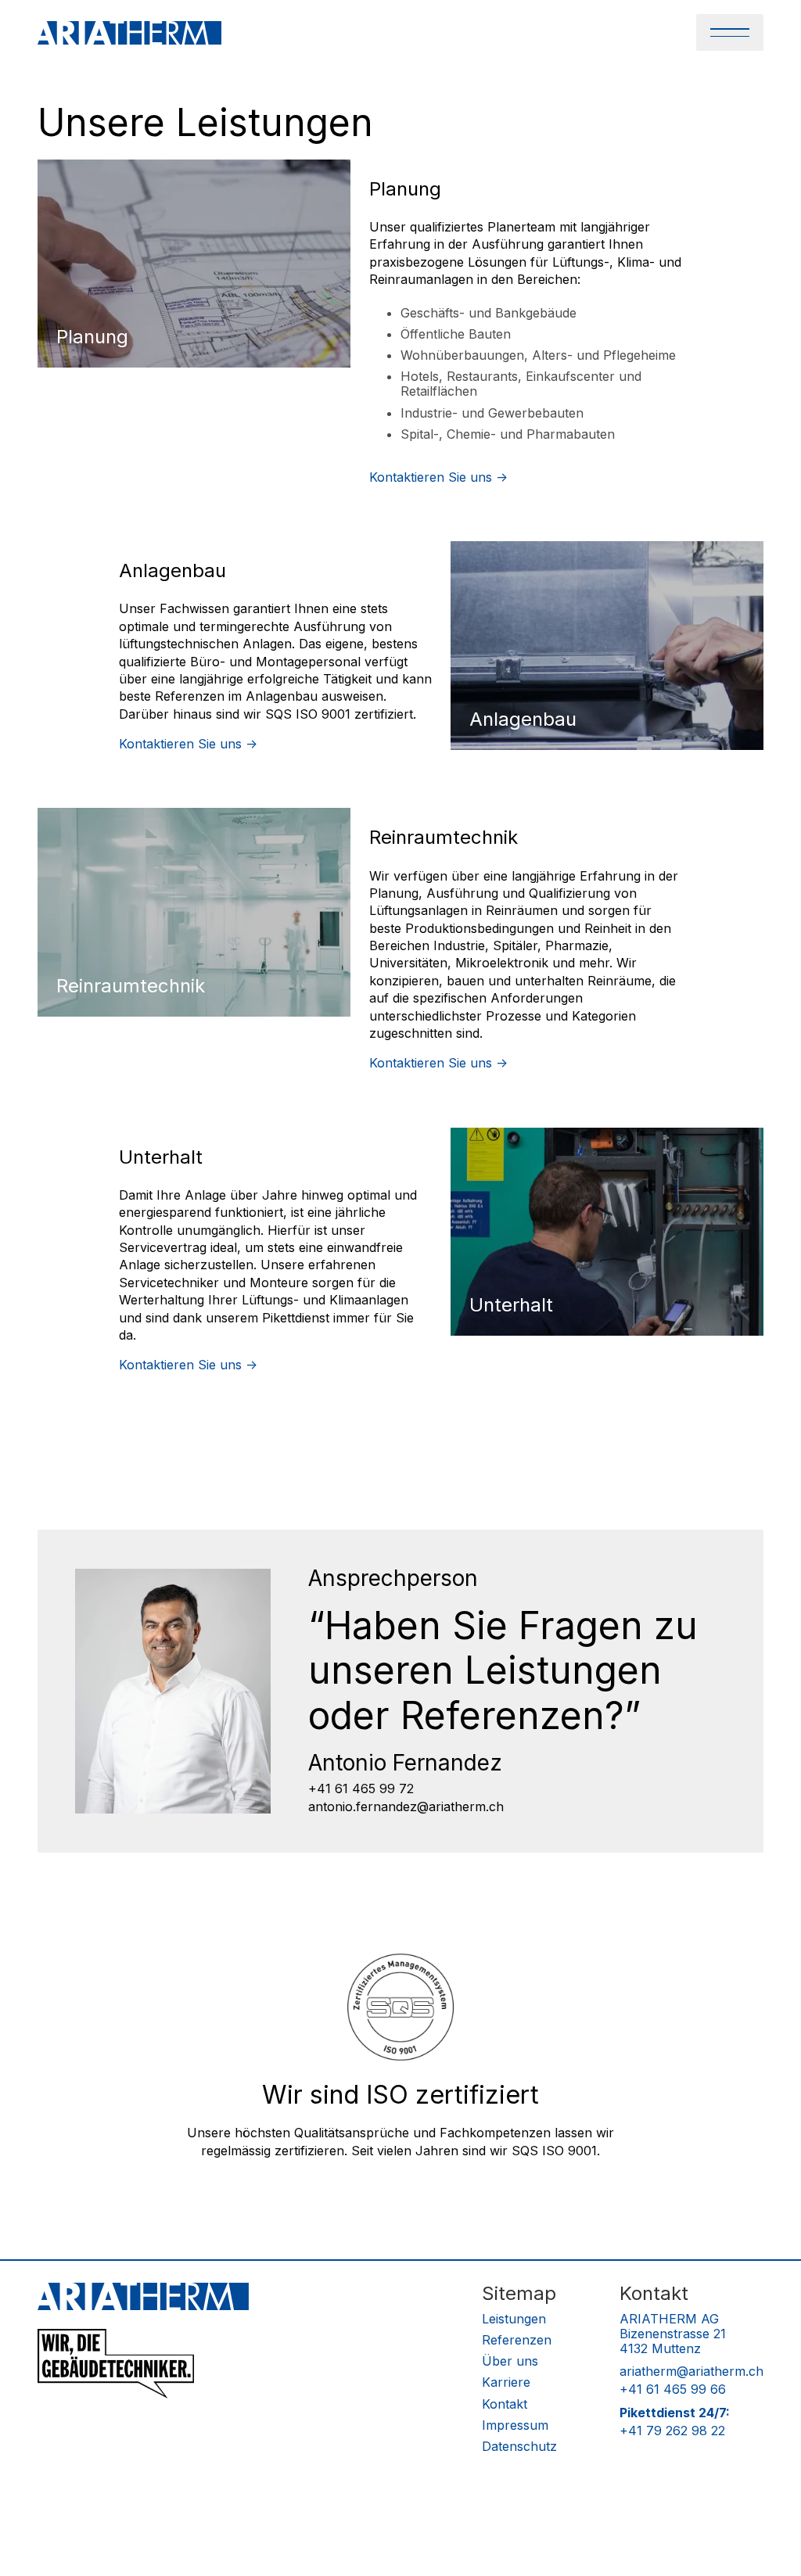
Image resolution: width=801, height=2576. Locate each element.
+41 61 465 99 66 (673, 2389)
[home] (129, 33)
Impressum (515, 2425)
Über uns (510, 2361)
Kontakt (505, 2404)
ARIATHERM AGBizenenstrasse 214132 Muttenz (673, 2334)
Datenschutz (519, 2447)
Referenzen (517, 2340)
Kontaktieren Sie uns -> (438, 477)
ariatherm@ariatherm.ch (691, 2371)
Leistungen (514, 2319)
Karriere (506, 2382)
